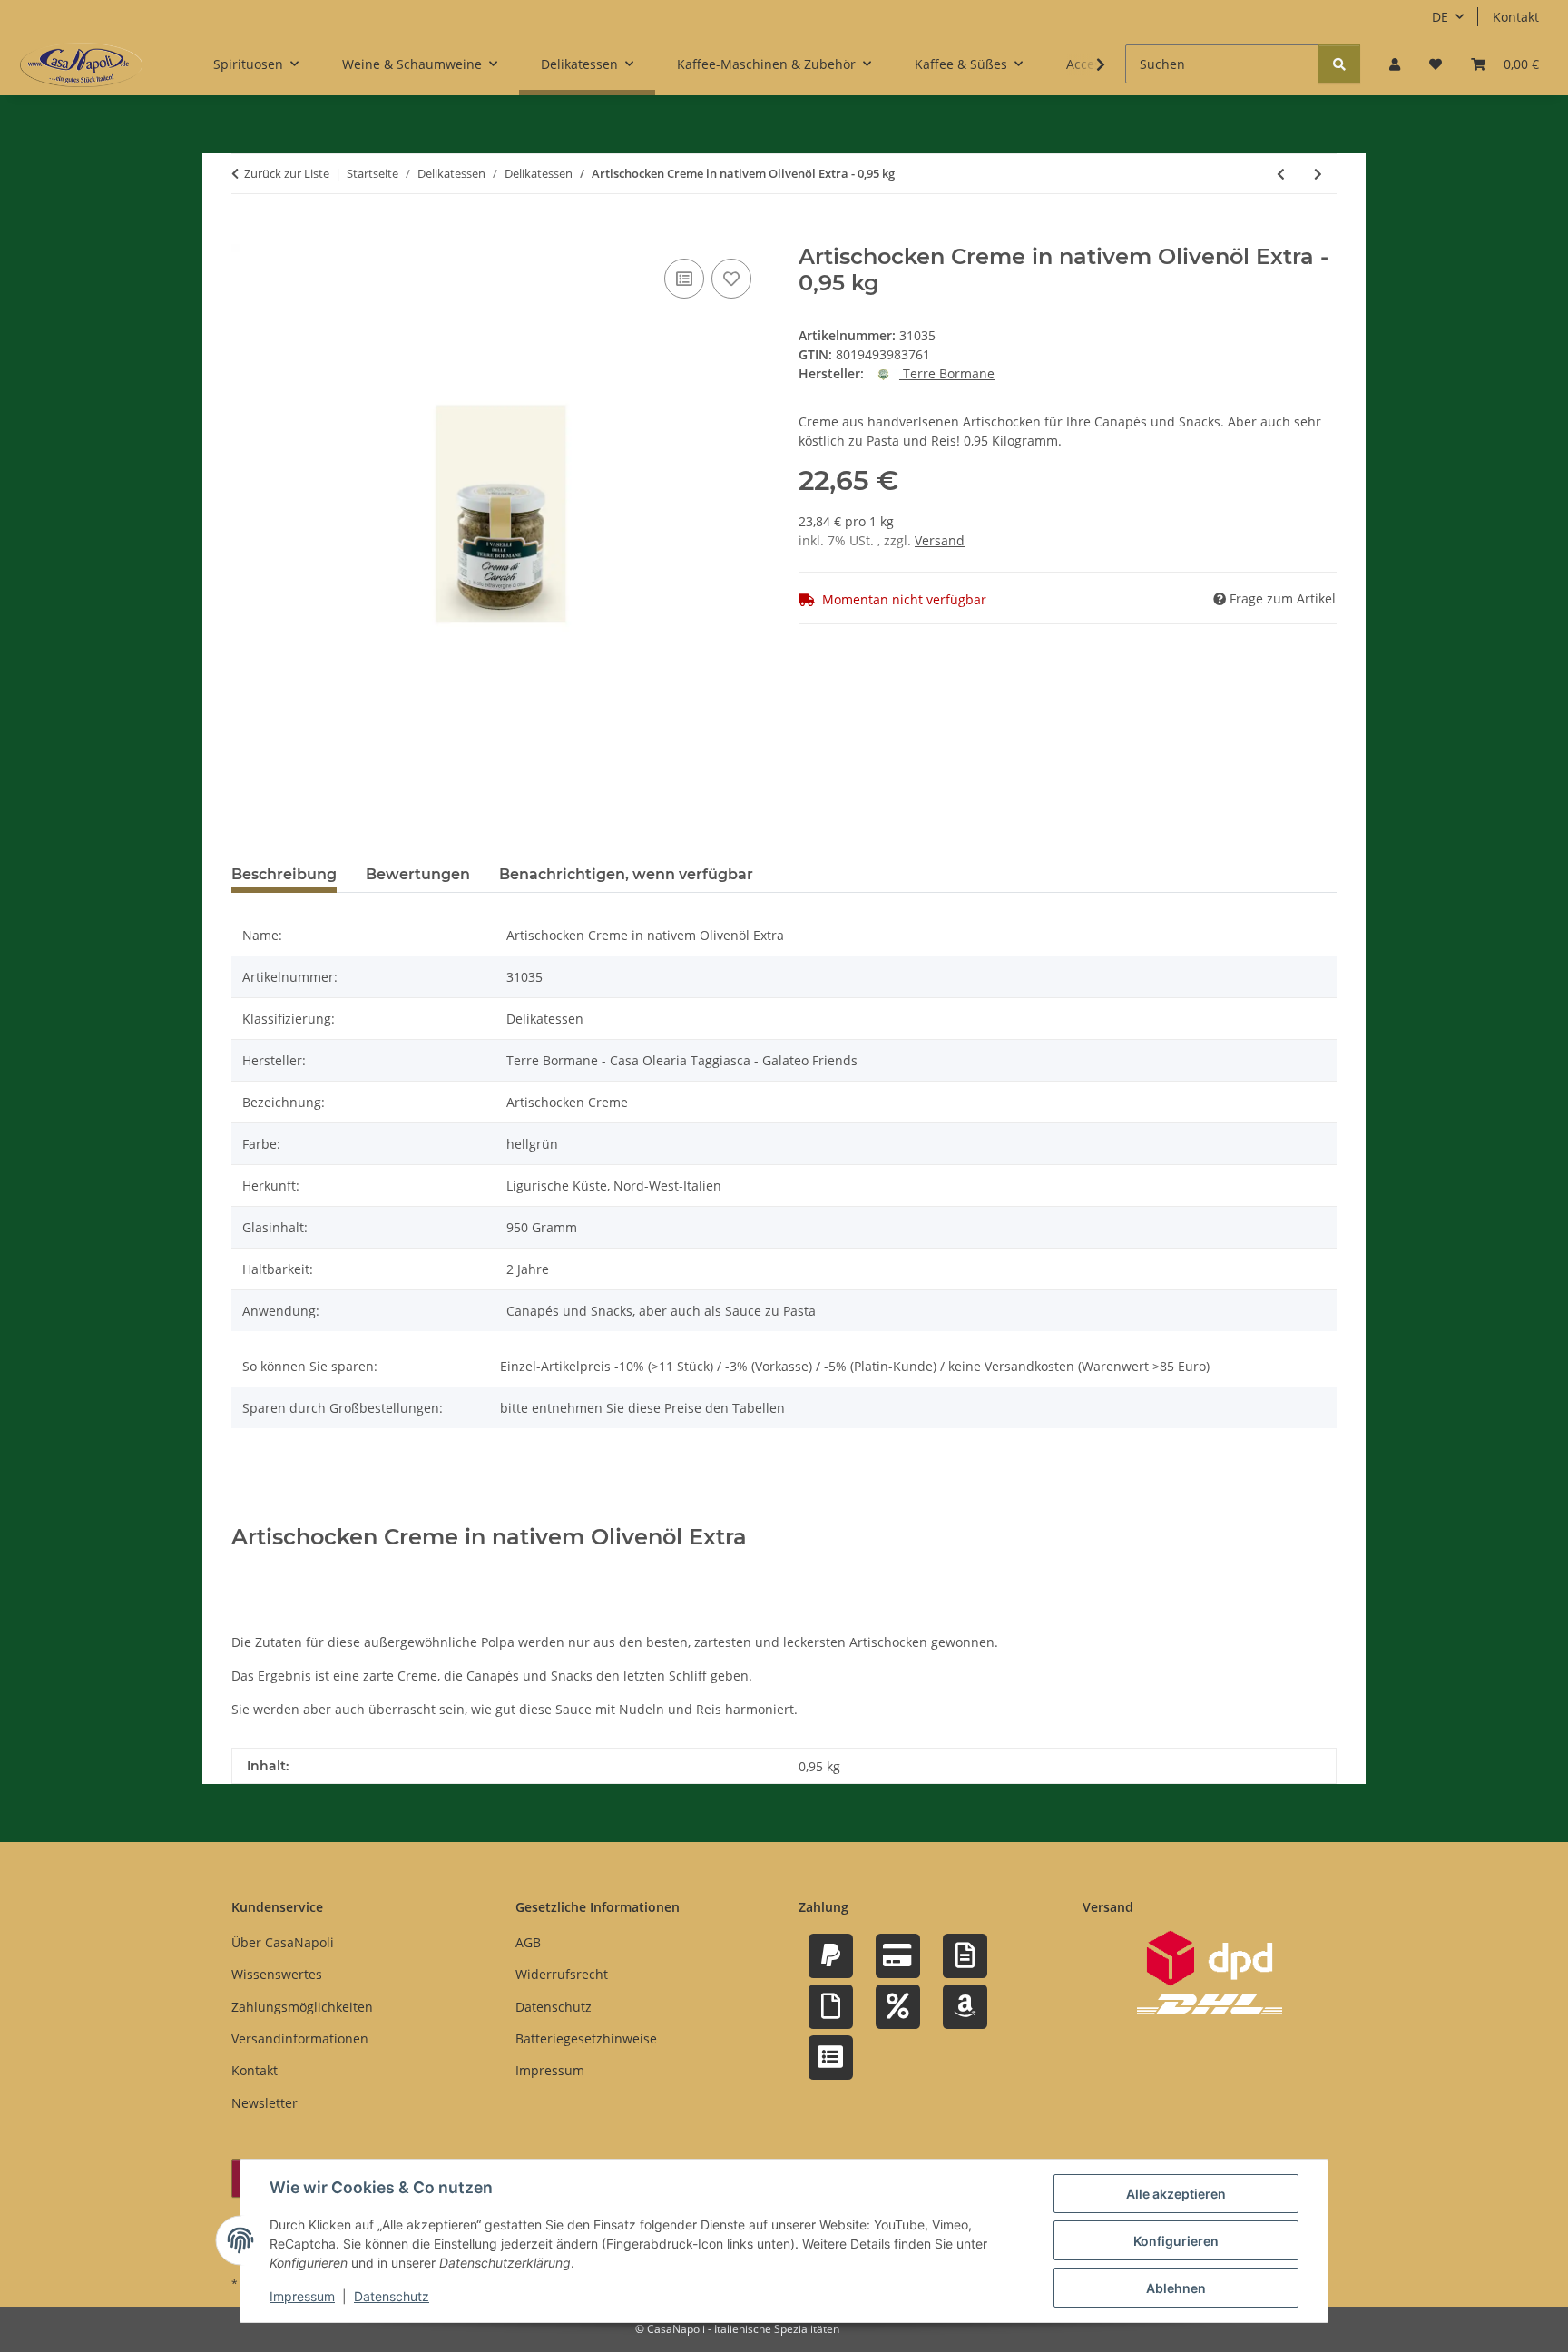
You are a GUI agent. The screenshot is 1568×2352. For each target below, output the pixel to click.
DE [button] (1440, 17)
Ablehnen (1176, 2288)
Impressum (302, 2296)
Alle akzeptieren (1176, 2194)
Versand (940, 540)
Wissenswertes (277, 1974)
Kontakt (1516, 17)
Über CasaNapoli (283, 1942)
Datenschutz (392, 2296)
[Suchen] (1339, 64)
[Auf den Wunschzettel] (731, 279)
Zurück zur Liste (287, 173)
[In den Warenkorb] (246, 234)
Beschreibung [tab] (284, 874)
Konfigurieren (1176, 2241)
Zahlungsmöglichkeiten (302, 2007)
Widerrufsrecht (562, 1974)
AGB (528, 1942)
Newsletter (265, 2103)
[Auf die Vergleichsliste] (684, 279)
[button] (1395, 64)
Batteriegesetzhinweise (586, 2038)
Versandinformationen (300, 2038)
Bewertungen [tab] (418, 874)
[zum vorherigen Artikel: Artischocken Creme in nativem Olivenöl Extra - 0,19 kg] (1281, 174)
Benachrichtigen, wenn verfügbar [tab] (626, 874)
